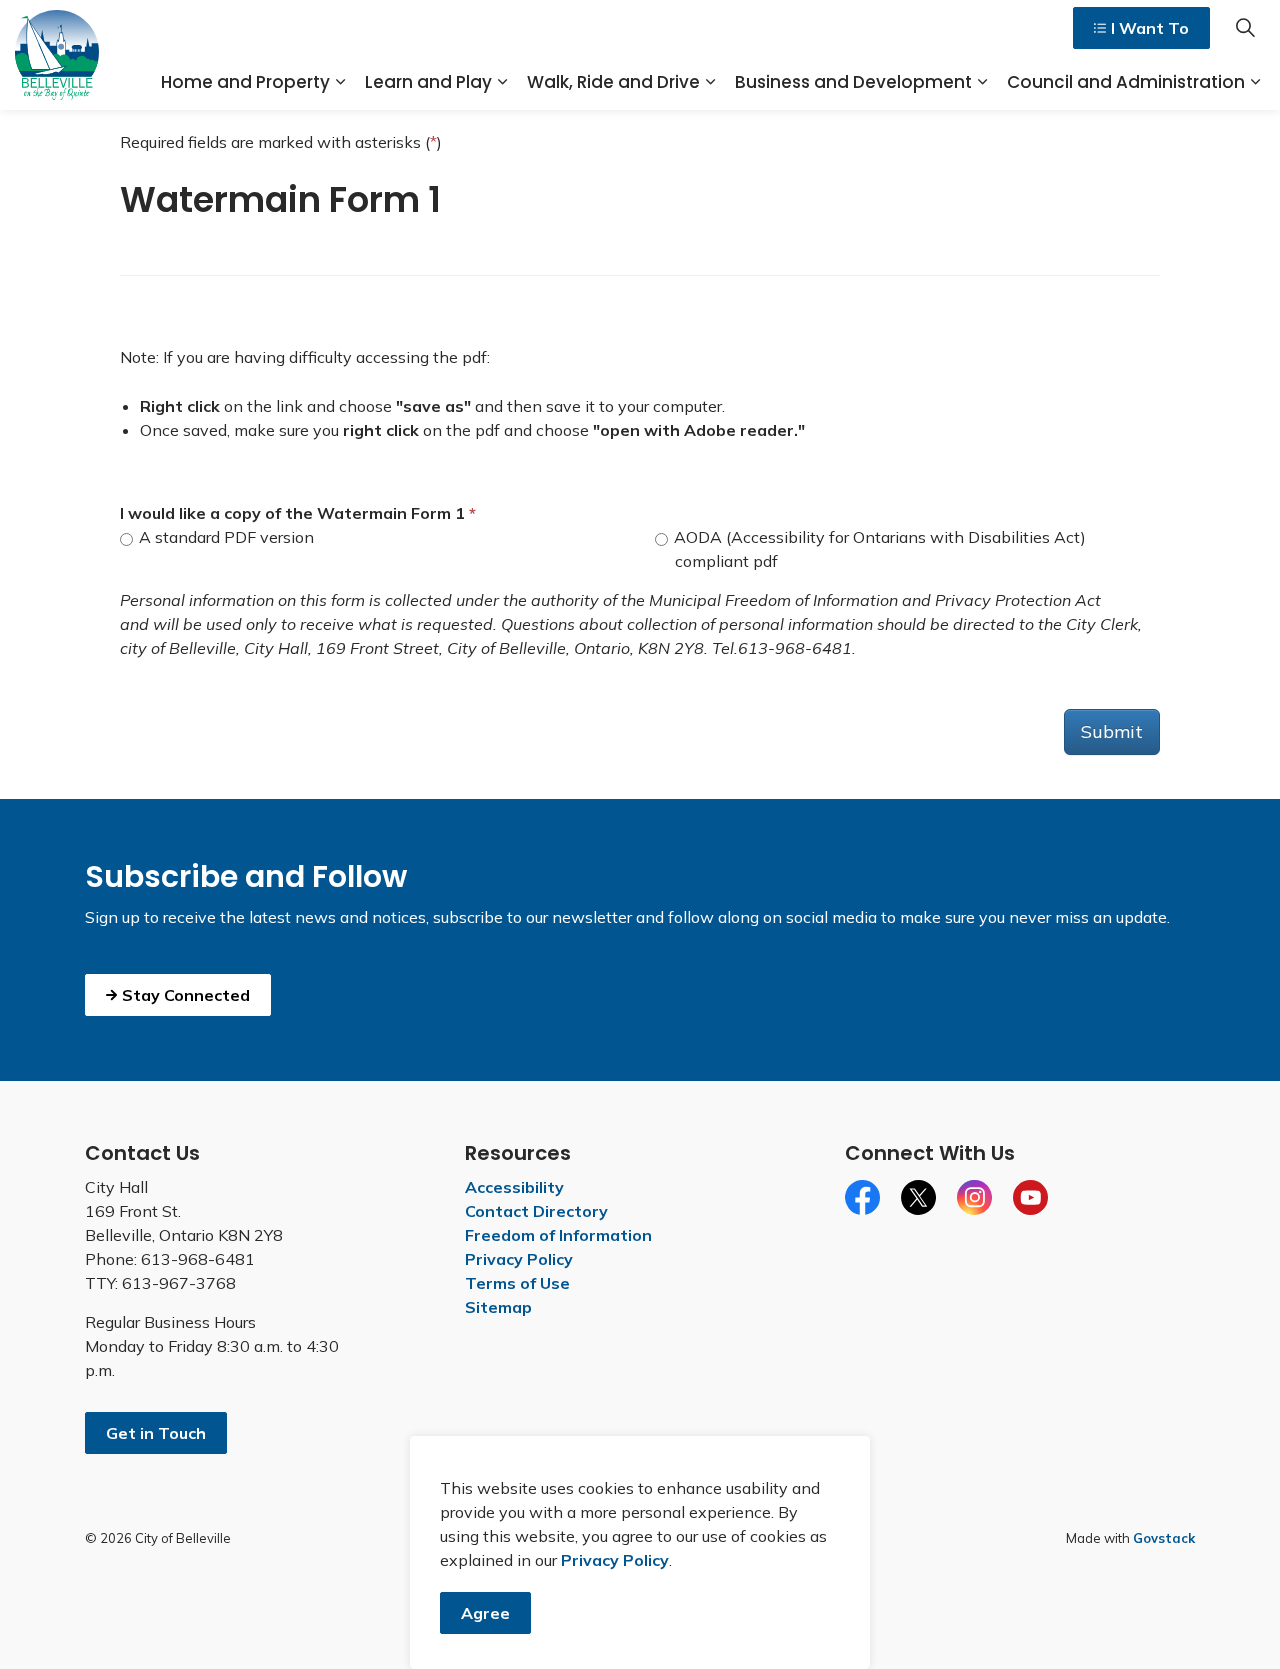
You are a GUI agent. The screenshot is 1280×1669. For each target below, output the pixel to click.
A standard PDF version (224, 537)
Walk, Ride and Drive (613, 82)
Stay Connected (186, 995)
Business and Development (853, 82)
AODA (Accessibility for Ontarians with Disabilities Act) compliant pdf (878, 549)
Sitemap (498, 1307)
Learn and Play (428, 82)
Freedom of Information (558, 1235)
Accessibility (514, 1187)
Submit (1112, 731)
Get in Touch (156, 1433)
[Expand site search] (1245, 27)
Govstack (1164, 1538)
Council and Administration (1126, 82)
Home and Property (245, 82)
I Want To (1150, 28)
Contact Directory (536, 1211)
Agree (485, 1613)
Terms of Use (517, 1283)
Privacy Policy (519, 1259)
